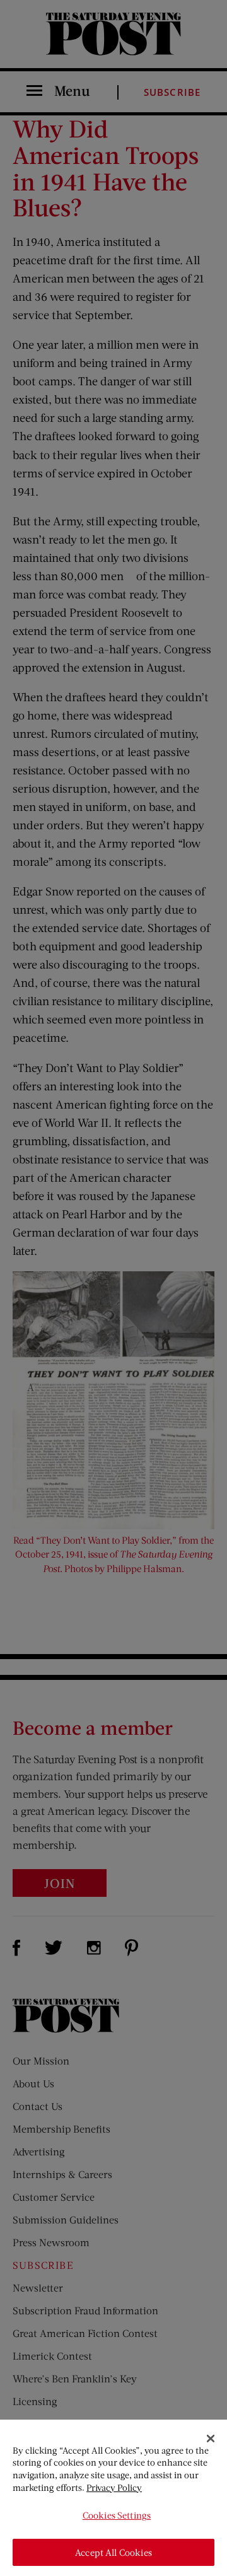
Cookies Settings (117, 2515)
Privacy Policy (114, 2487)
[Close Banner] (211, 2439)
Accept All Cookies (113, 2552)
